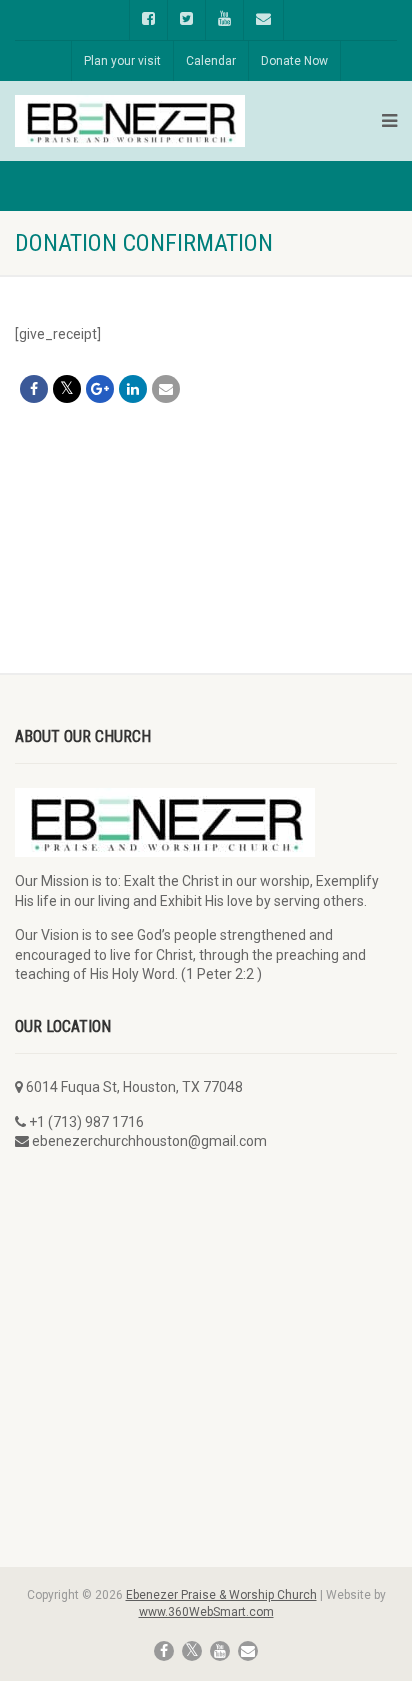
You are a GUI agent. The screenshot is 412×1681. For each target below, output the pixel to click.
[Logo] (130, 121)
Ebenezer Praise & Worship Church (221, 1595)
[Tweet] (67, 389)
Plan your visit (122, 61)
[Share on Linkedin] (133, 389)
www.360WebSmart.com (206, 1612)
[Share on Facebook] (34, 389)
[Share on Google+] (100, 389)
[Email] (166, 389)
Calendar (211, 61)
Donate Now (294, 61)
